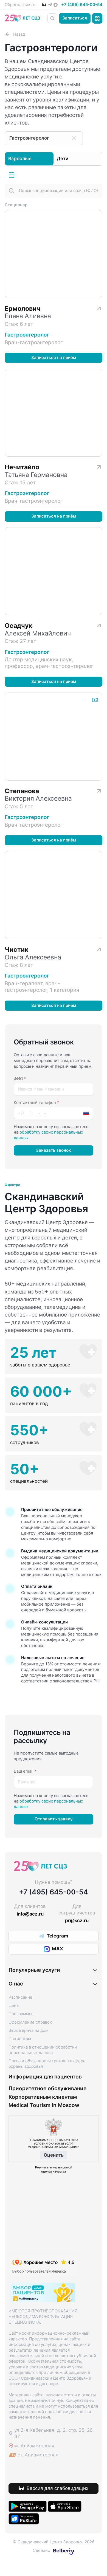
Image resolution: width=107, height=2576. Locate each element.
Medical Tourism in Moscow (44, 2105)
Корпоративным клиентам (43, 2097)
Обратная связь (20, 5)
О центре (12, 1185)
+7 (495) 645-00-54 (82, 5)
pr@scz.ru (77, 1920)
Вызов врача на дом (28, 2030)
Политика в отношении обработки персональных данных (43, 2050)
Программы (20, 2014)
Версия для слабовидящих (57, 2488)
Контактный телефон (36, 1103)
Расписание (13, 175)
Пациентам (20, 2039)
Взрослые (20, 159)
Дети (63, 159)
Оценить (54, 2155)
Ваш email (25, 1771)
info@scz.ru (30, 1914)
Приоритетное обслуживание (47, 2089)
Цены (14, 2006)
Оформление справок (30, 2022)
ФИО (20, 1079)
